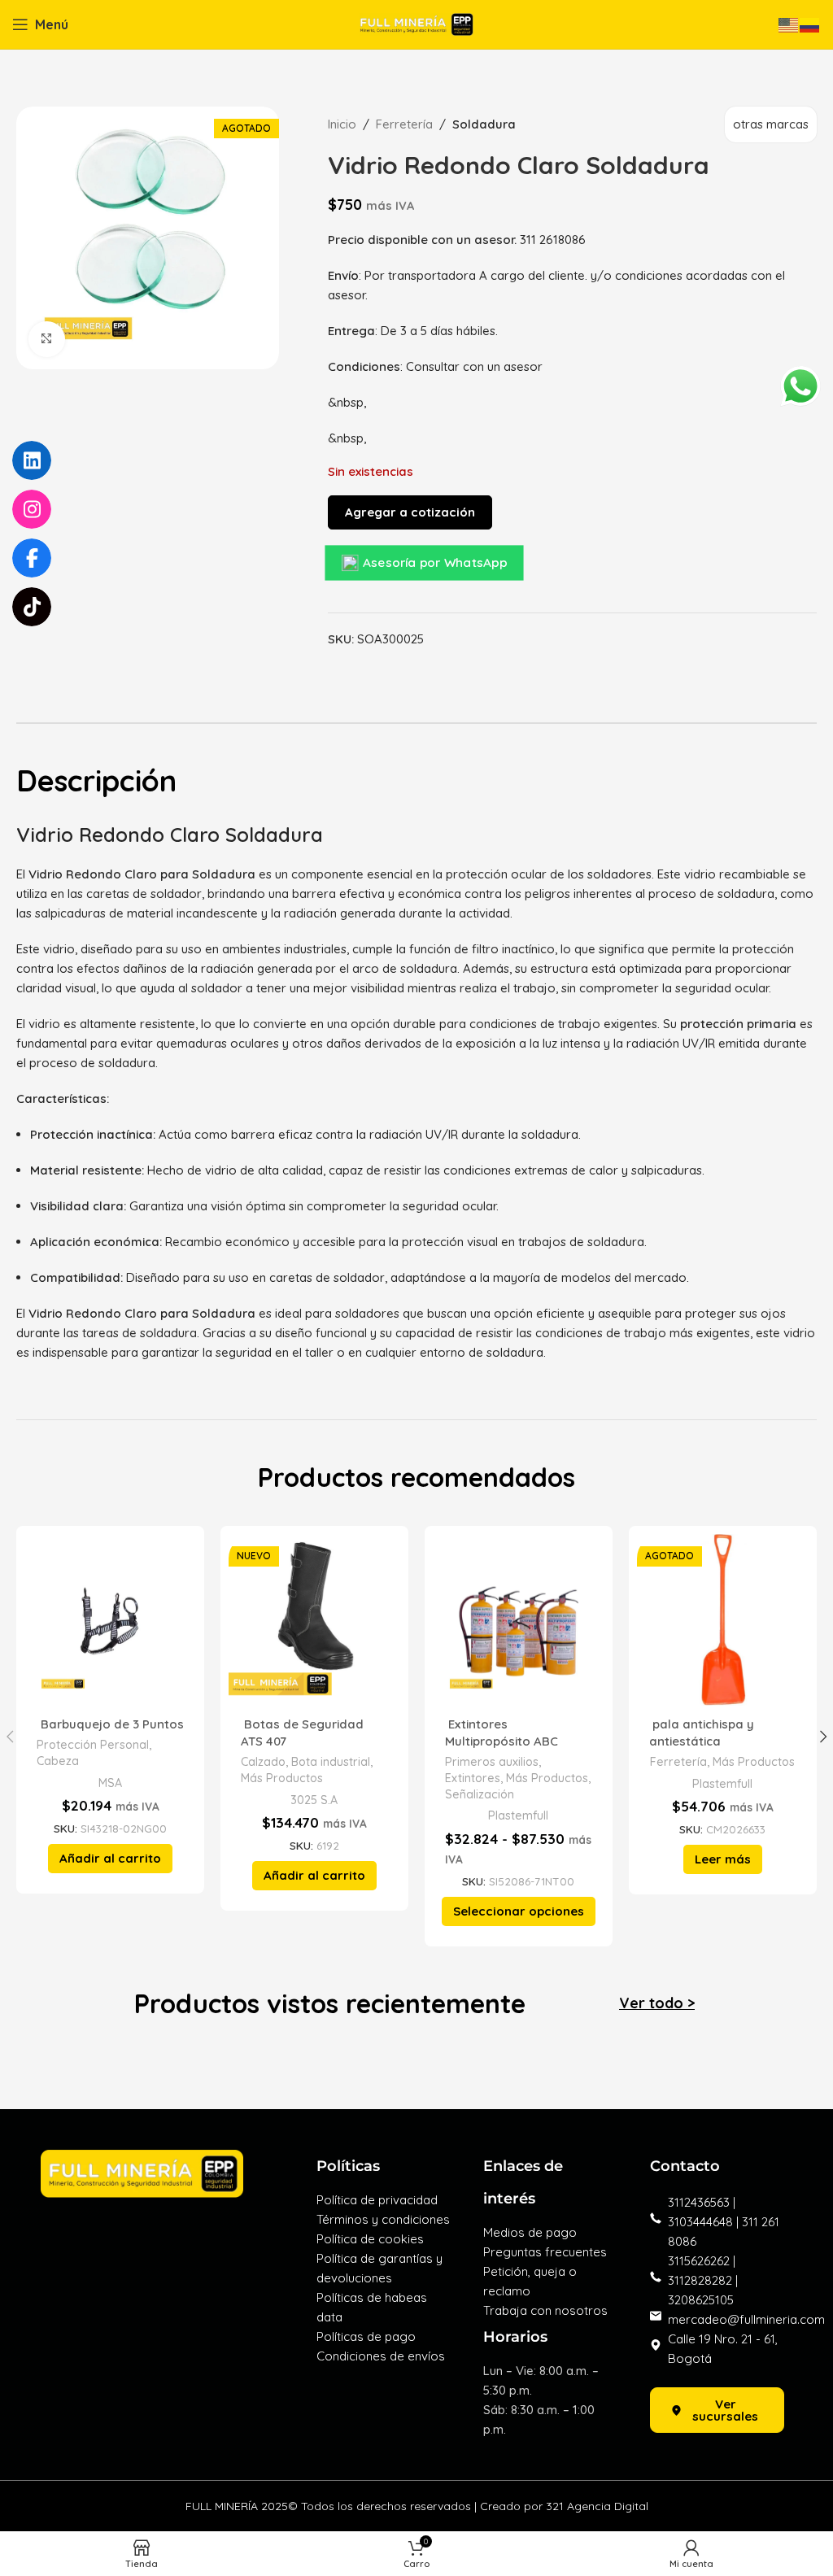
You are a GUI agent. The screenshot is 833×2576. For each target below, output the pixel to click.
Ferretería (404, 124)
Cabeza (58, 1761)
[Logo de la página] (416, 23)
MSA (110, 1783)
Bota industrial (331, 1762)
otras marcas (771, 124)
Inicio (342, 124)
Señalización (480, 1794)
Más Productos (282, 1778)
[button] (110, 1859)
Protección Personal (93, 1745)
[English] (789, 24)
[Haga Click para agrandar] (47, 340)
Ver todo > (657, 2003)
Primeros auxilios (492, 1762)
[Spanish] (810, 24)
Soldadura (484, 124)
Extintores (473, 1778)
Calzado (263, 1762)
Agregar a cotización (410, 512)
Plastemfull (518, 1815)
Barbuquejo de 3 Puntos (111, 1724)
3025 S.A (314, 1800)
